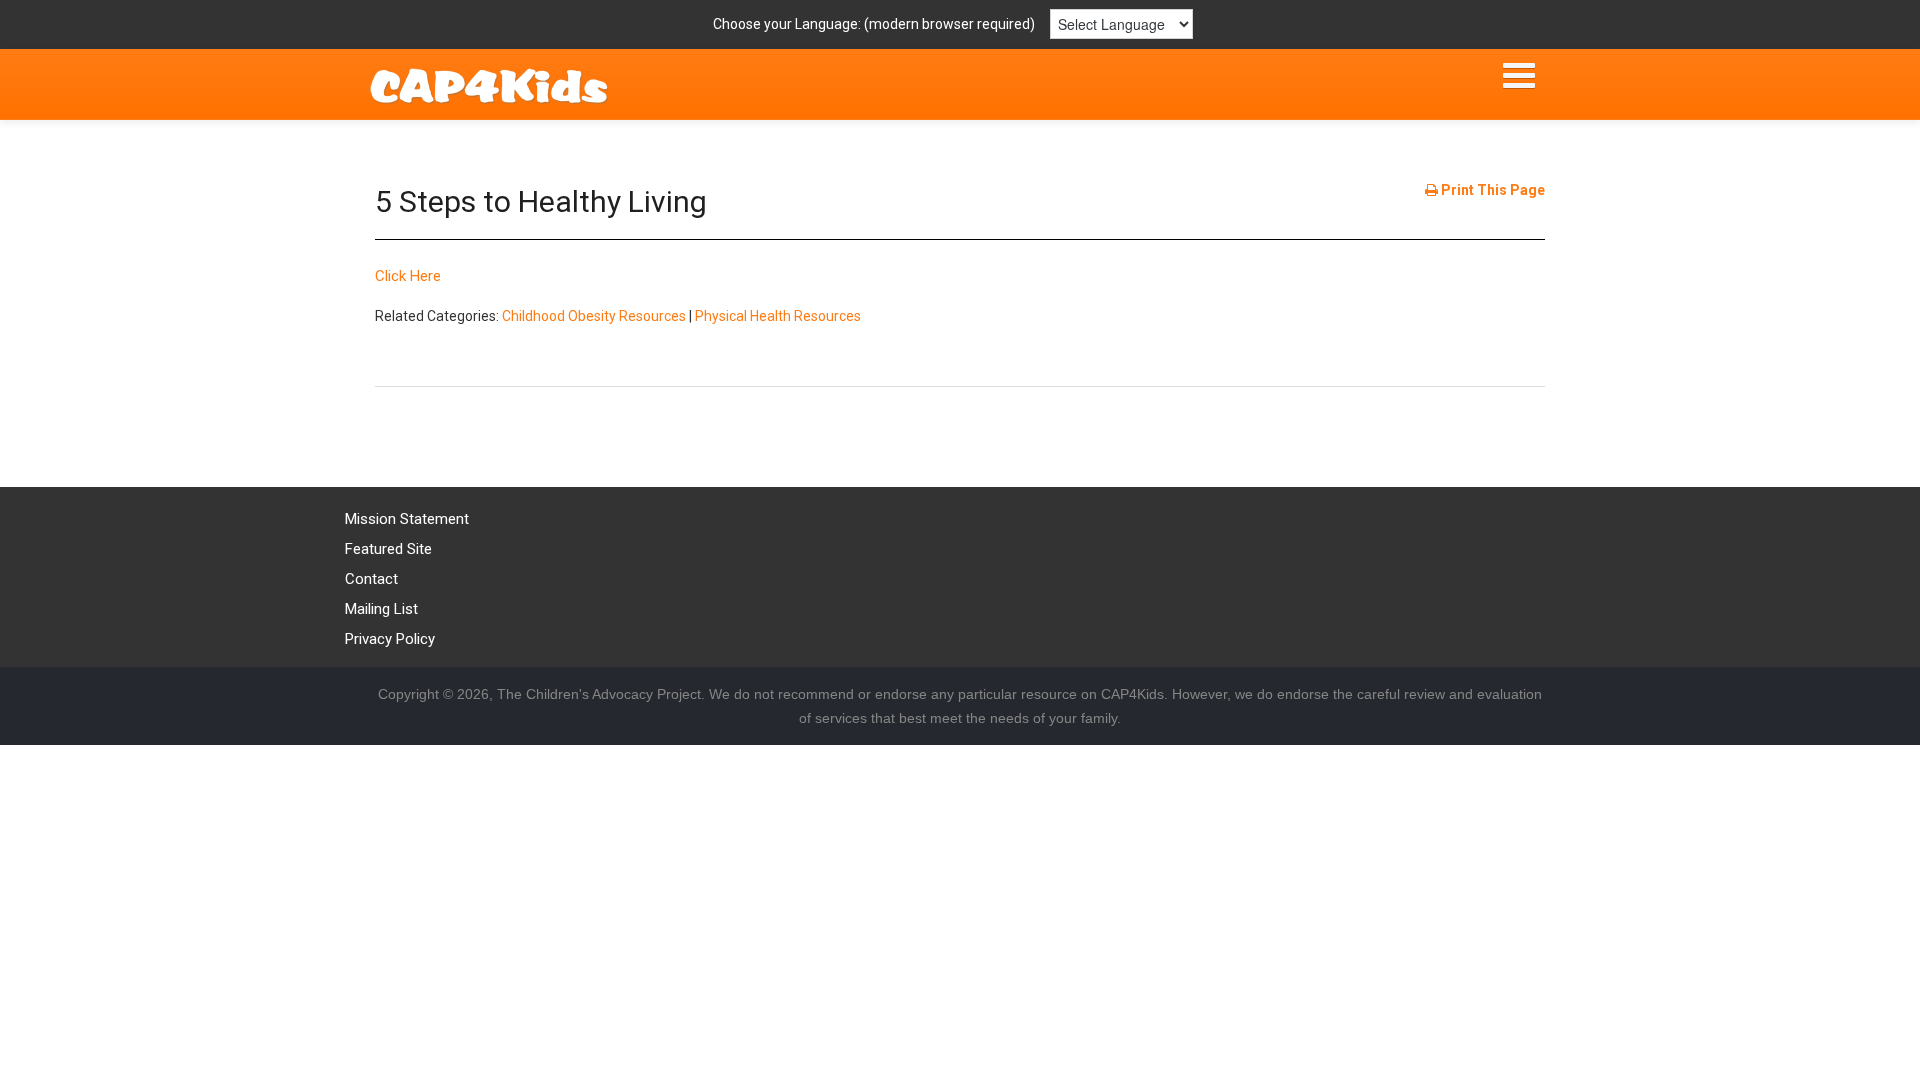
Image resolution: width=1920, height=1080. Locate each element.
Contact (371, 579)
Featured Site (388, 549)
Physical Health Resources (778, 316)
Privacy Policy (390, 639)
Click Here (408, 276)
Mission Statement (407, 519)
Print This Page (1491, 190)
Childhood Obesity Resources (594, 316)
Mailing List (381, 609)
